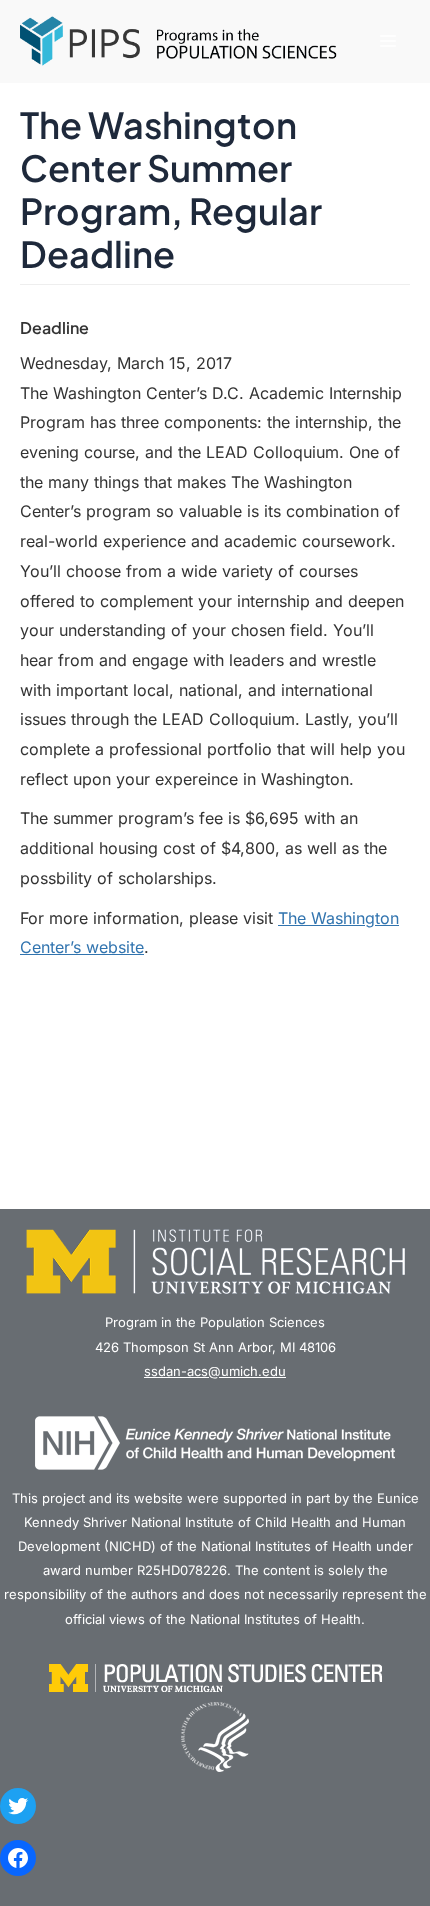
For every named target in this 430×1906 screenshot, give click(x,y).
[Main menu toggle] (387, 41)
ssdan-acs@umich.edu (215, 1371)
